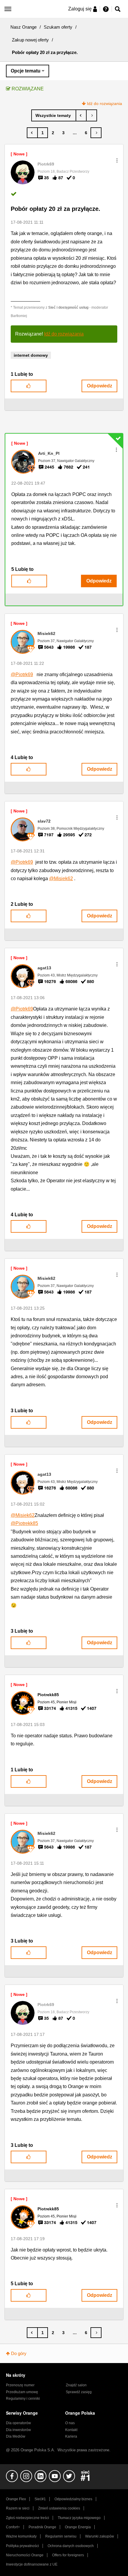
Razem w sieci (18, 2508)
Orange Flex (16, 2499)
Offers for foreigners (68, 2555)
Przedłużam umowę (22, 2392)
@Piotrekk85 (24, 1523)
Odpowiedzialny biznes (73, 2499)
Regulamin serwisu (61, 2536)
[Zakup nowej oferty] (54, 115)
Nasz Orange (24, 27)
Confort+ (13, 2527)
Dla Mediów (16, 2436)
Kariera (71, 2436)
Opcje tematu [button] (26, 71)
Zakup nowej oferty (30, 40)
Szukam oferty (58, 27)
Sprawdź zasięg (79, 2392)
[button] (117, 160)
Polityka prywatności (22, 2546)
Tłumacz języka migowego (79, 2518)
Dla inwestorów (18, 2430)
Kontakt (71, 2430)
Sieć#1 (40, 2499)
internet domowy (31, 355)
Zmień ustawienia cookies (59, 2508)
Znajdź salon (76, 2385)
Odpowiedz (100, 386)
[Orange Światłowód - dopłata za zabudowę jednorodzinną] (92, 115)
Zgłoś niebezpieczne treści (28, 2518)
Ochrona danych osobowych (71, 2546)
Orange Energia (78, 2527)
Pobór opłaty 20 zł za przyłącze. (56, 209)
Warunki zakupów (100, 2536)
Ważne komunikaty (21, 2536)
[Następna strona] (96, 133)
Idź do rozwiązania (104, 103)
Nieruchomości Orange (25, 2555)
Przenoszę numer (20, 2385)
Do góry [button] (19, 2353)
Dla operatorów (18, 2423)
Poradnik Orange (42, 2527)
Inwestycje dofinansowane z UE (32, 2564)
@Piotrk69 (22, 674)
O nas (70, 2423)
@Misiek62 (61, 879)
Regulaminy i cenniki (23, 2399)
